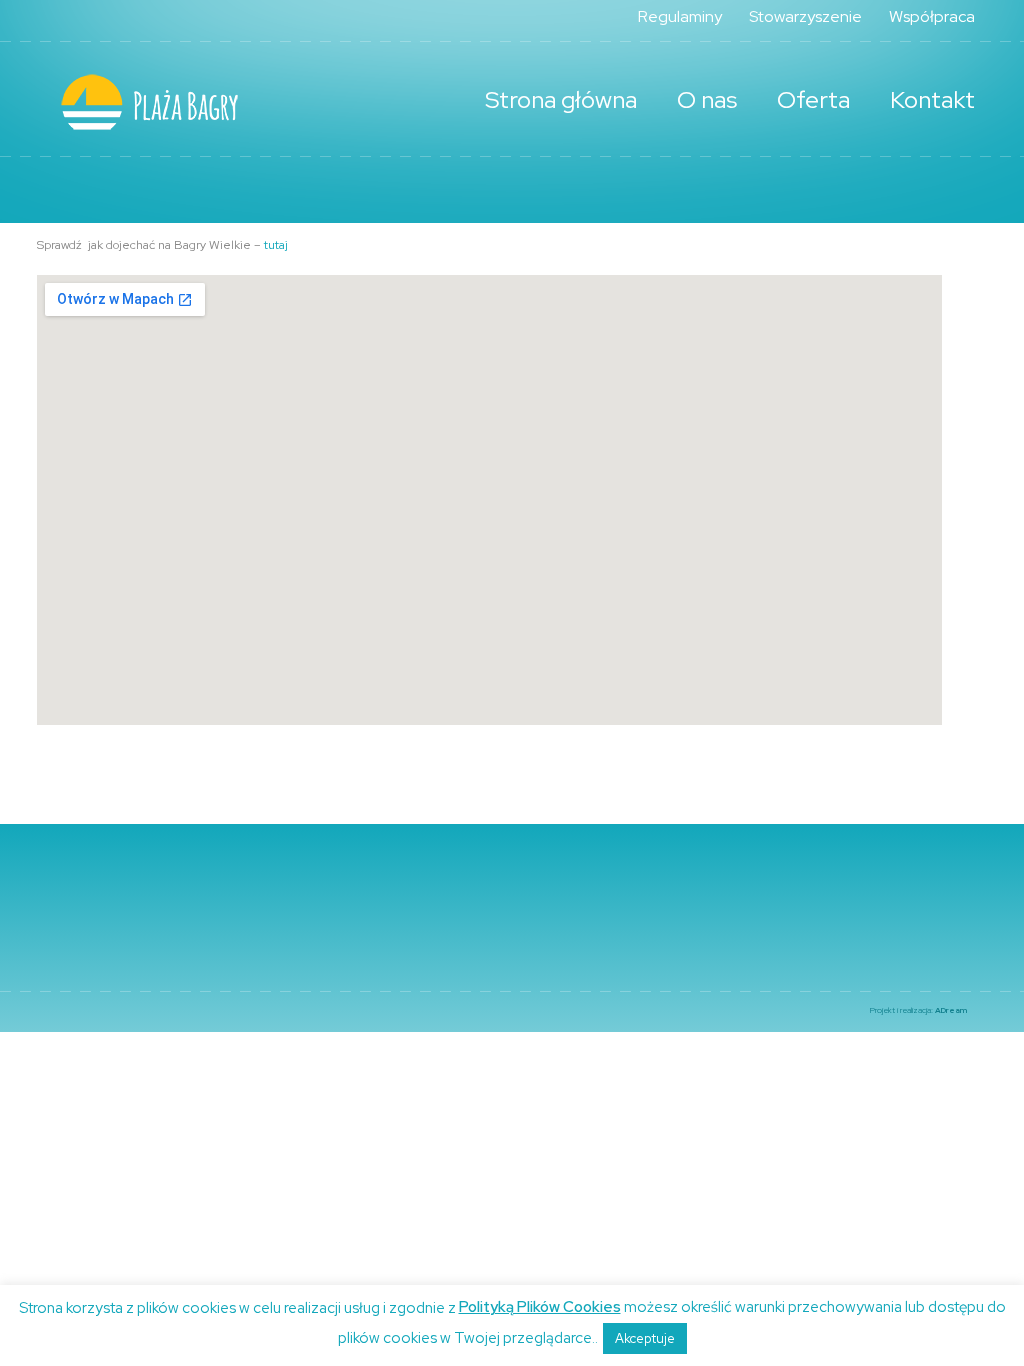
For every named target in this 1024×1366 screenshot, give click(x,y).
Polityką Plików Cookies (540, 1307)
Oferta (813, 99)
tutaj (276, 245)
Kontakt (932, 99)
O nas (707, 99)
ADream (951, 1010)
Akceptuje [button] (645, 1338)
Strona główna (561, 99)
